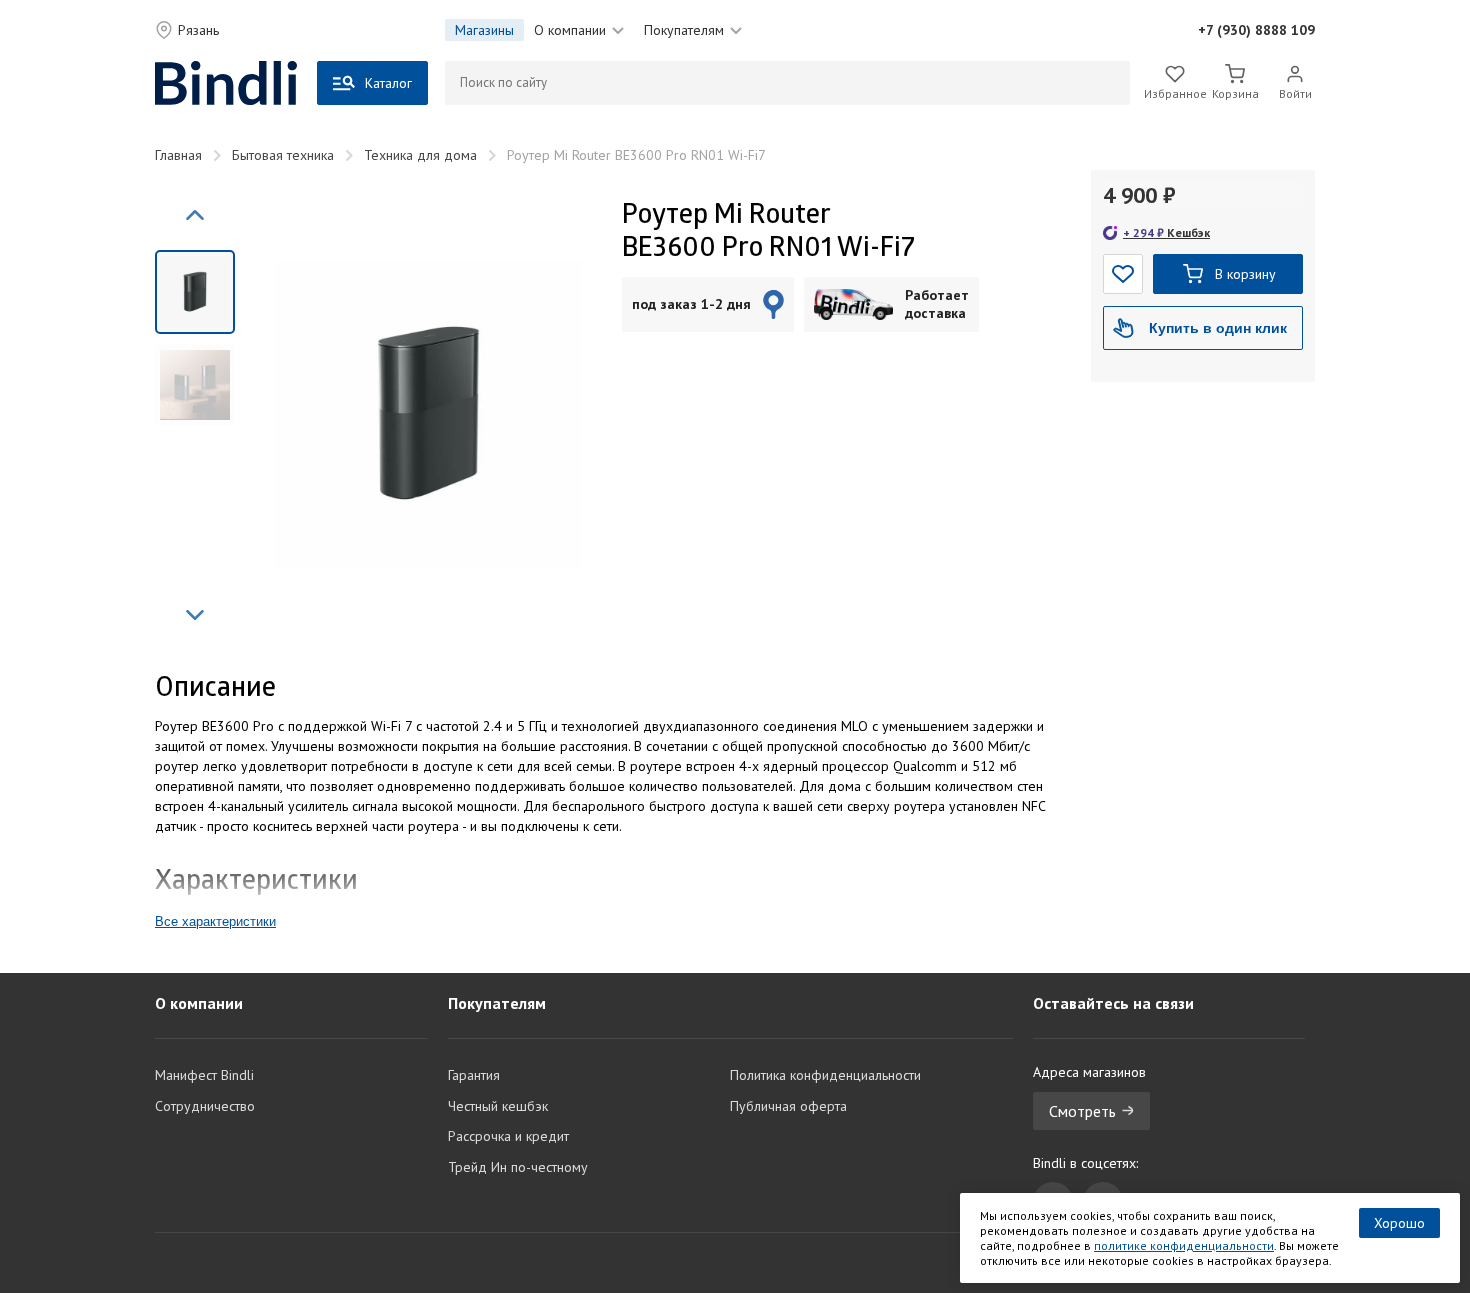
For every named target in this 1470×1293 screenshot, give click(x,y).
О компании (570, 30)
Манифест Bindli (204, 1075)
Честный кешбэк (498, 1106)
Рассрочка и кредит (508, 1136)
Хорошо (1399, 1223)
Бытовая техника (283, 155)
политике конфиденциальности (1184, 1245)
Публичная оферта (788, 1106)
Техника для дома (420, 155)
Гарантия (474, 1075)
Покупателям (684, 30)
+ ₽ (1166, 232)
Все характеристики (215, 921)
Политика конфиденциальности (825, 1075)
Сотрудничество (205, 1106)
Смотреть (1082, 1111)
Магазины (484, 30)
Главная (178, 155)
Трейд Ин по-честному (518, 1167)
